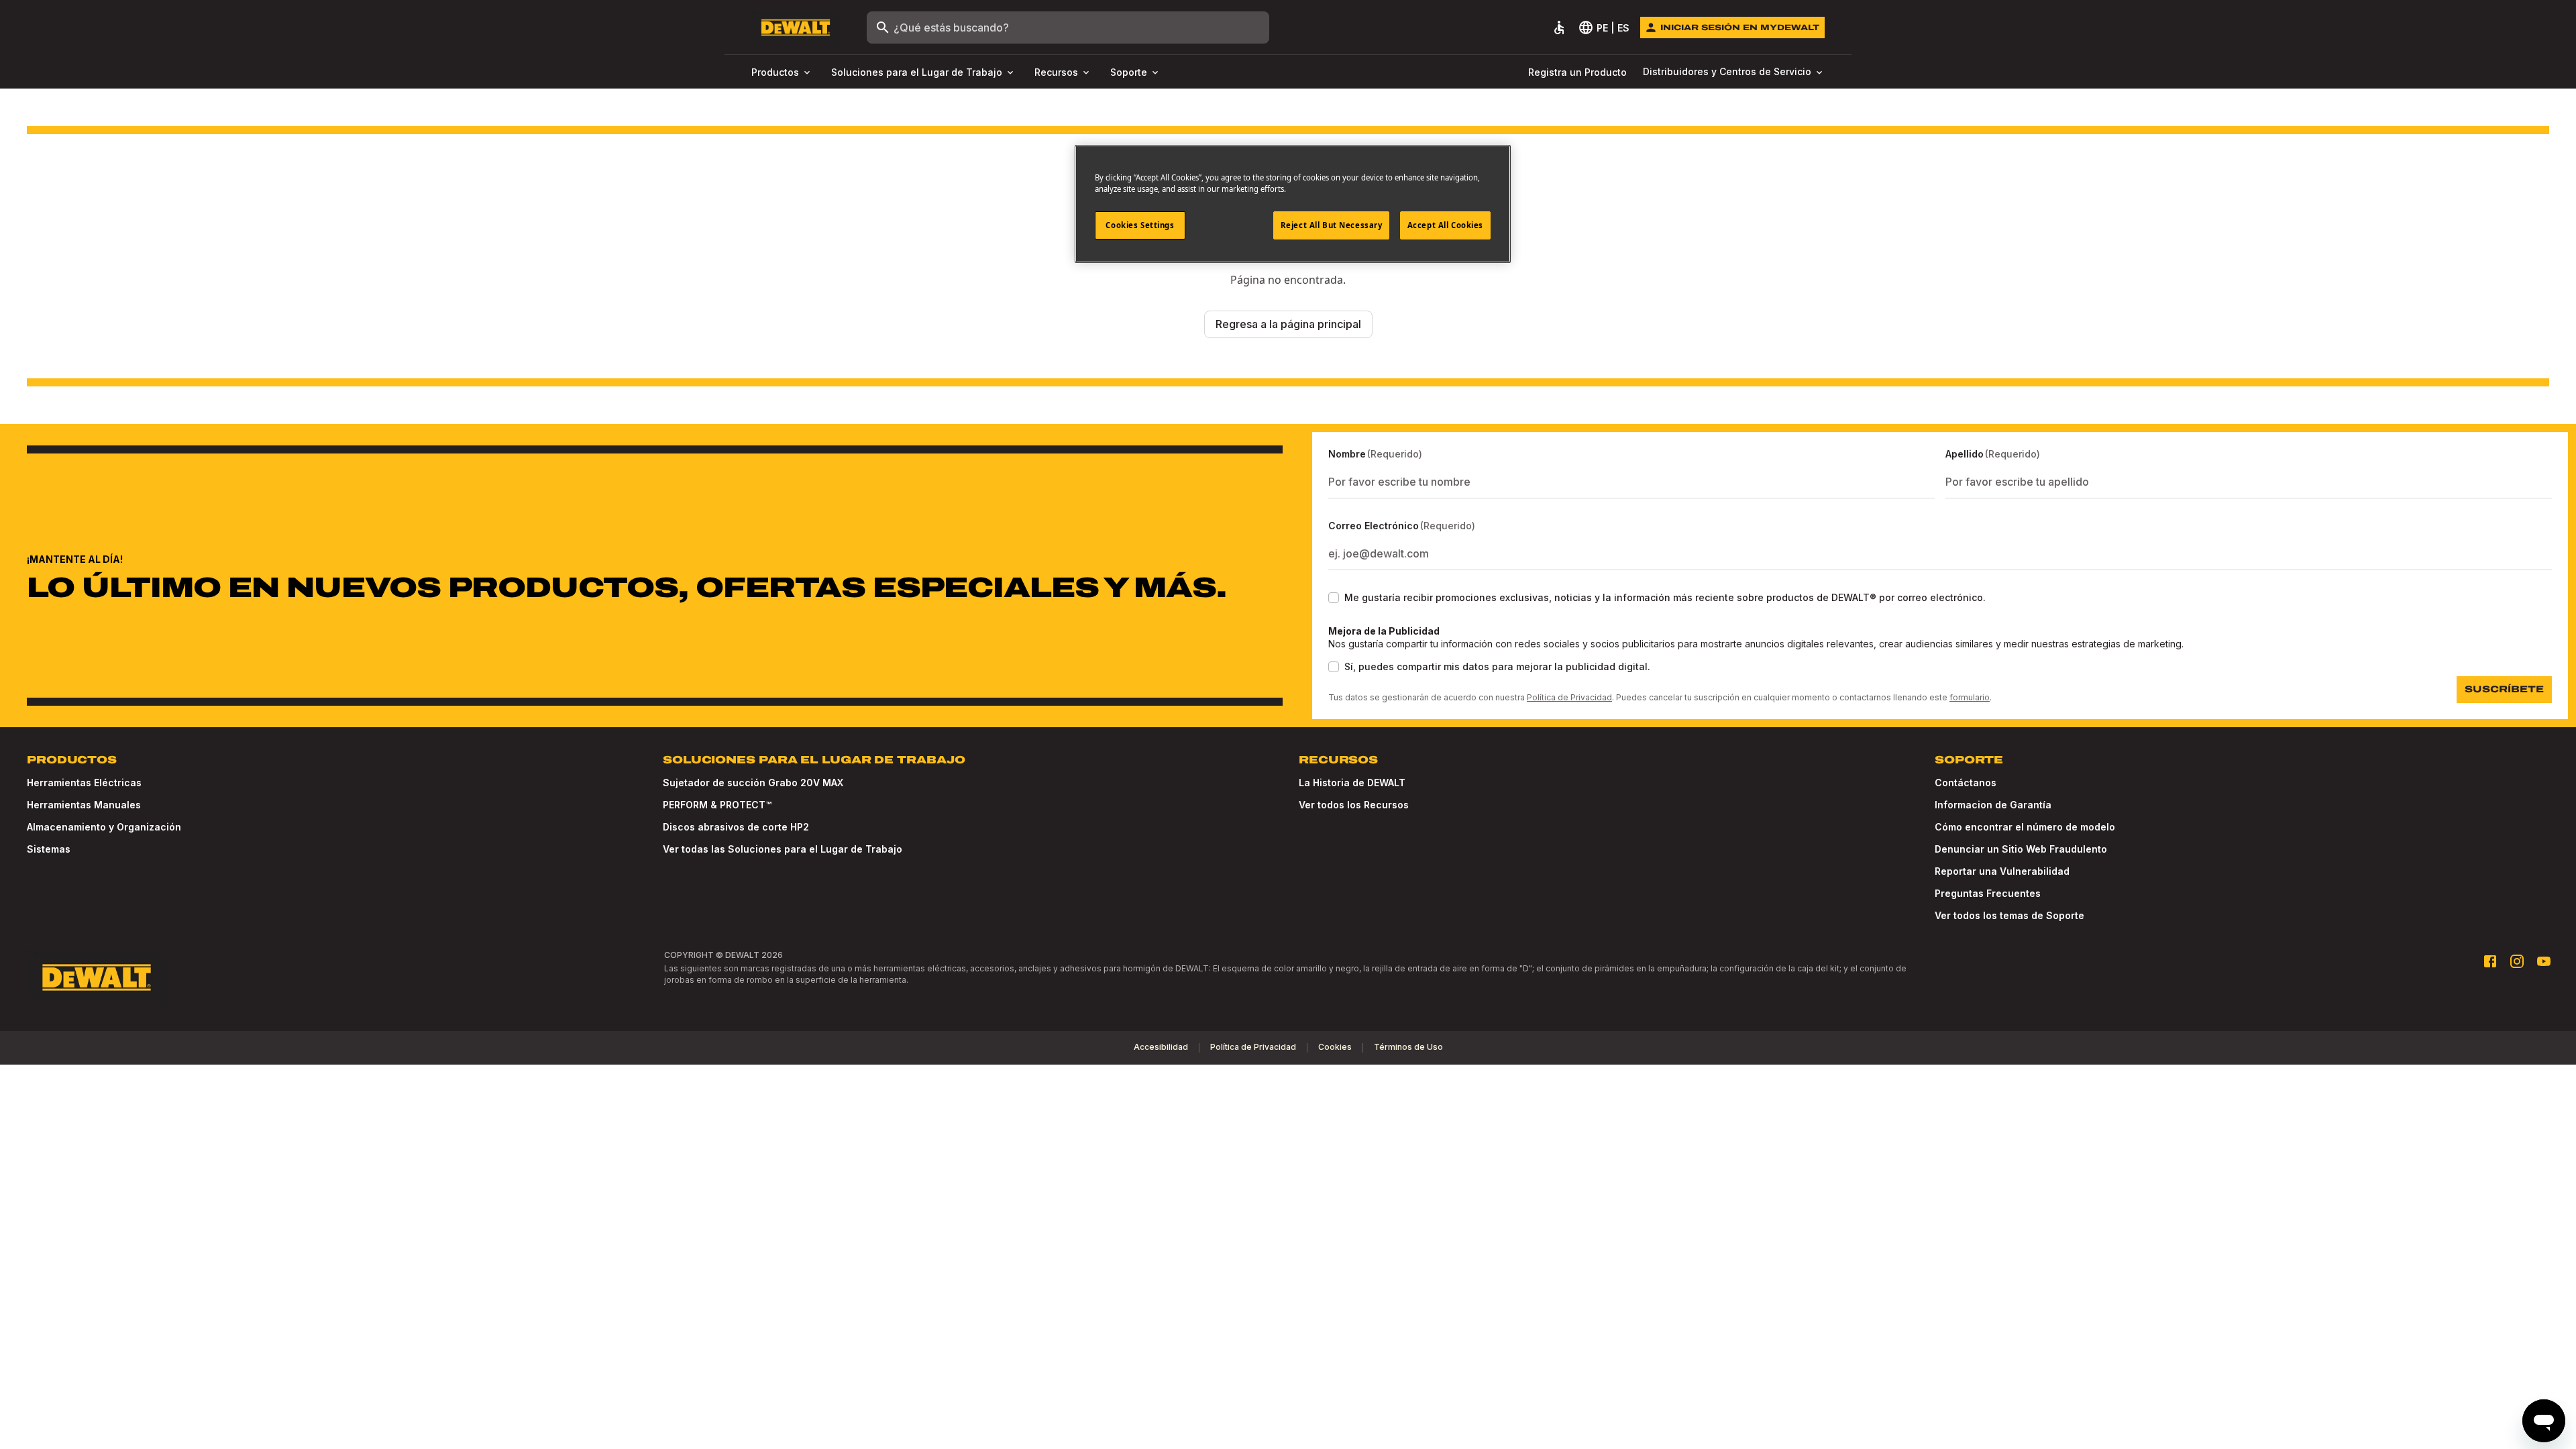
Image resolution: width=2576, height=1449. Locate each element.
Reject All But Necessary (1332, 225)
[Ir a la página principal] (796, 28)
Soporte (1129, 72)
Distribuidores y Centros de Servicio (1727, 71)
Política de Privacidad (1569, 697)
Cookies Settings (1140, 225)
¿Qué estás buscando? (951, 28)
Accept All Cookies (1445, 225)
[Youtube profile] (2544, 961)
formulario (1970, 697)
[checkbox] (1334, 598)
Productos (775, 72)
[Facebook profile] (2490, 961)
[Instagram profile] (2517, 961)
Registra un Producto (1577, 72)
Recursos (1056, 72)
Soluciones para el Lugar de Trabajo (917, 72)
